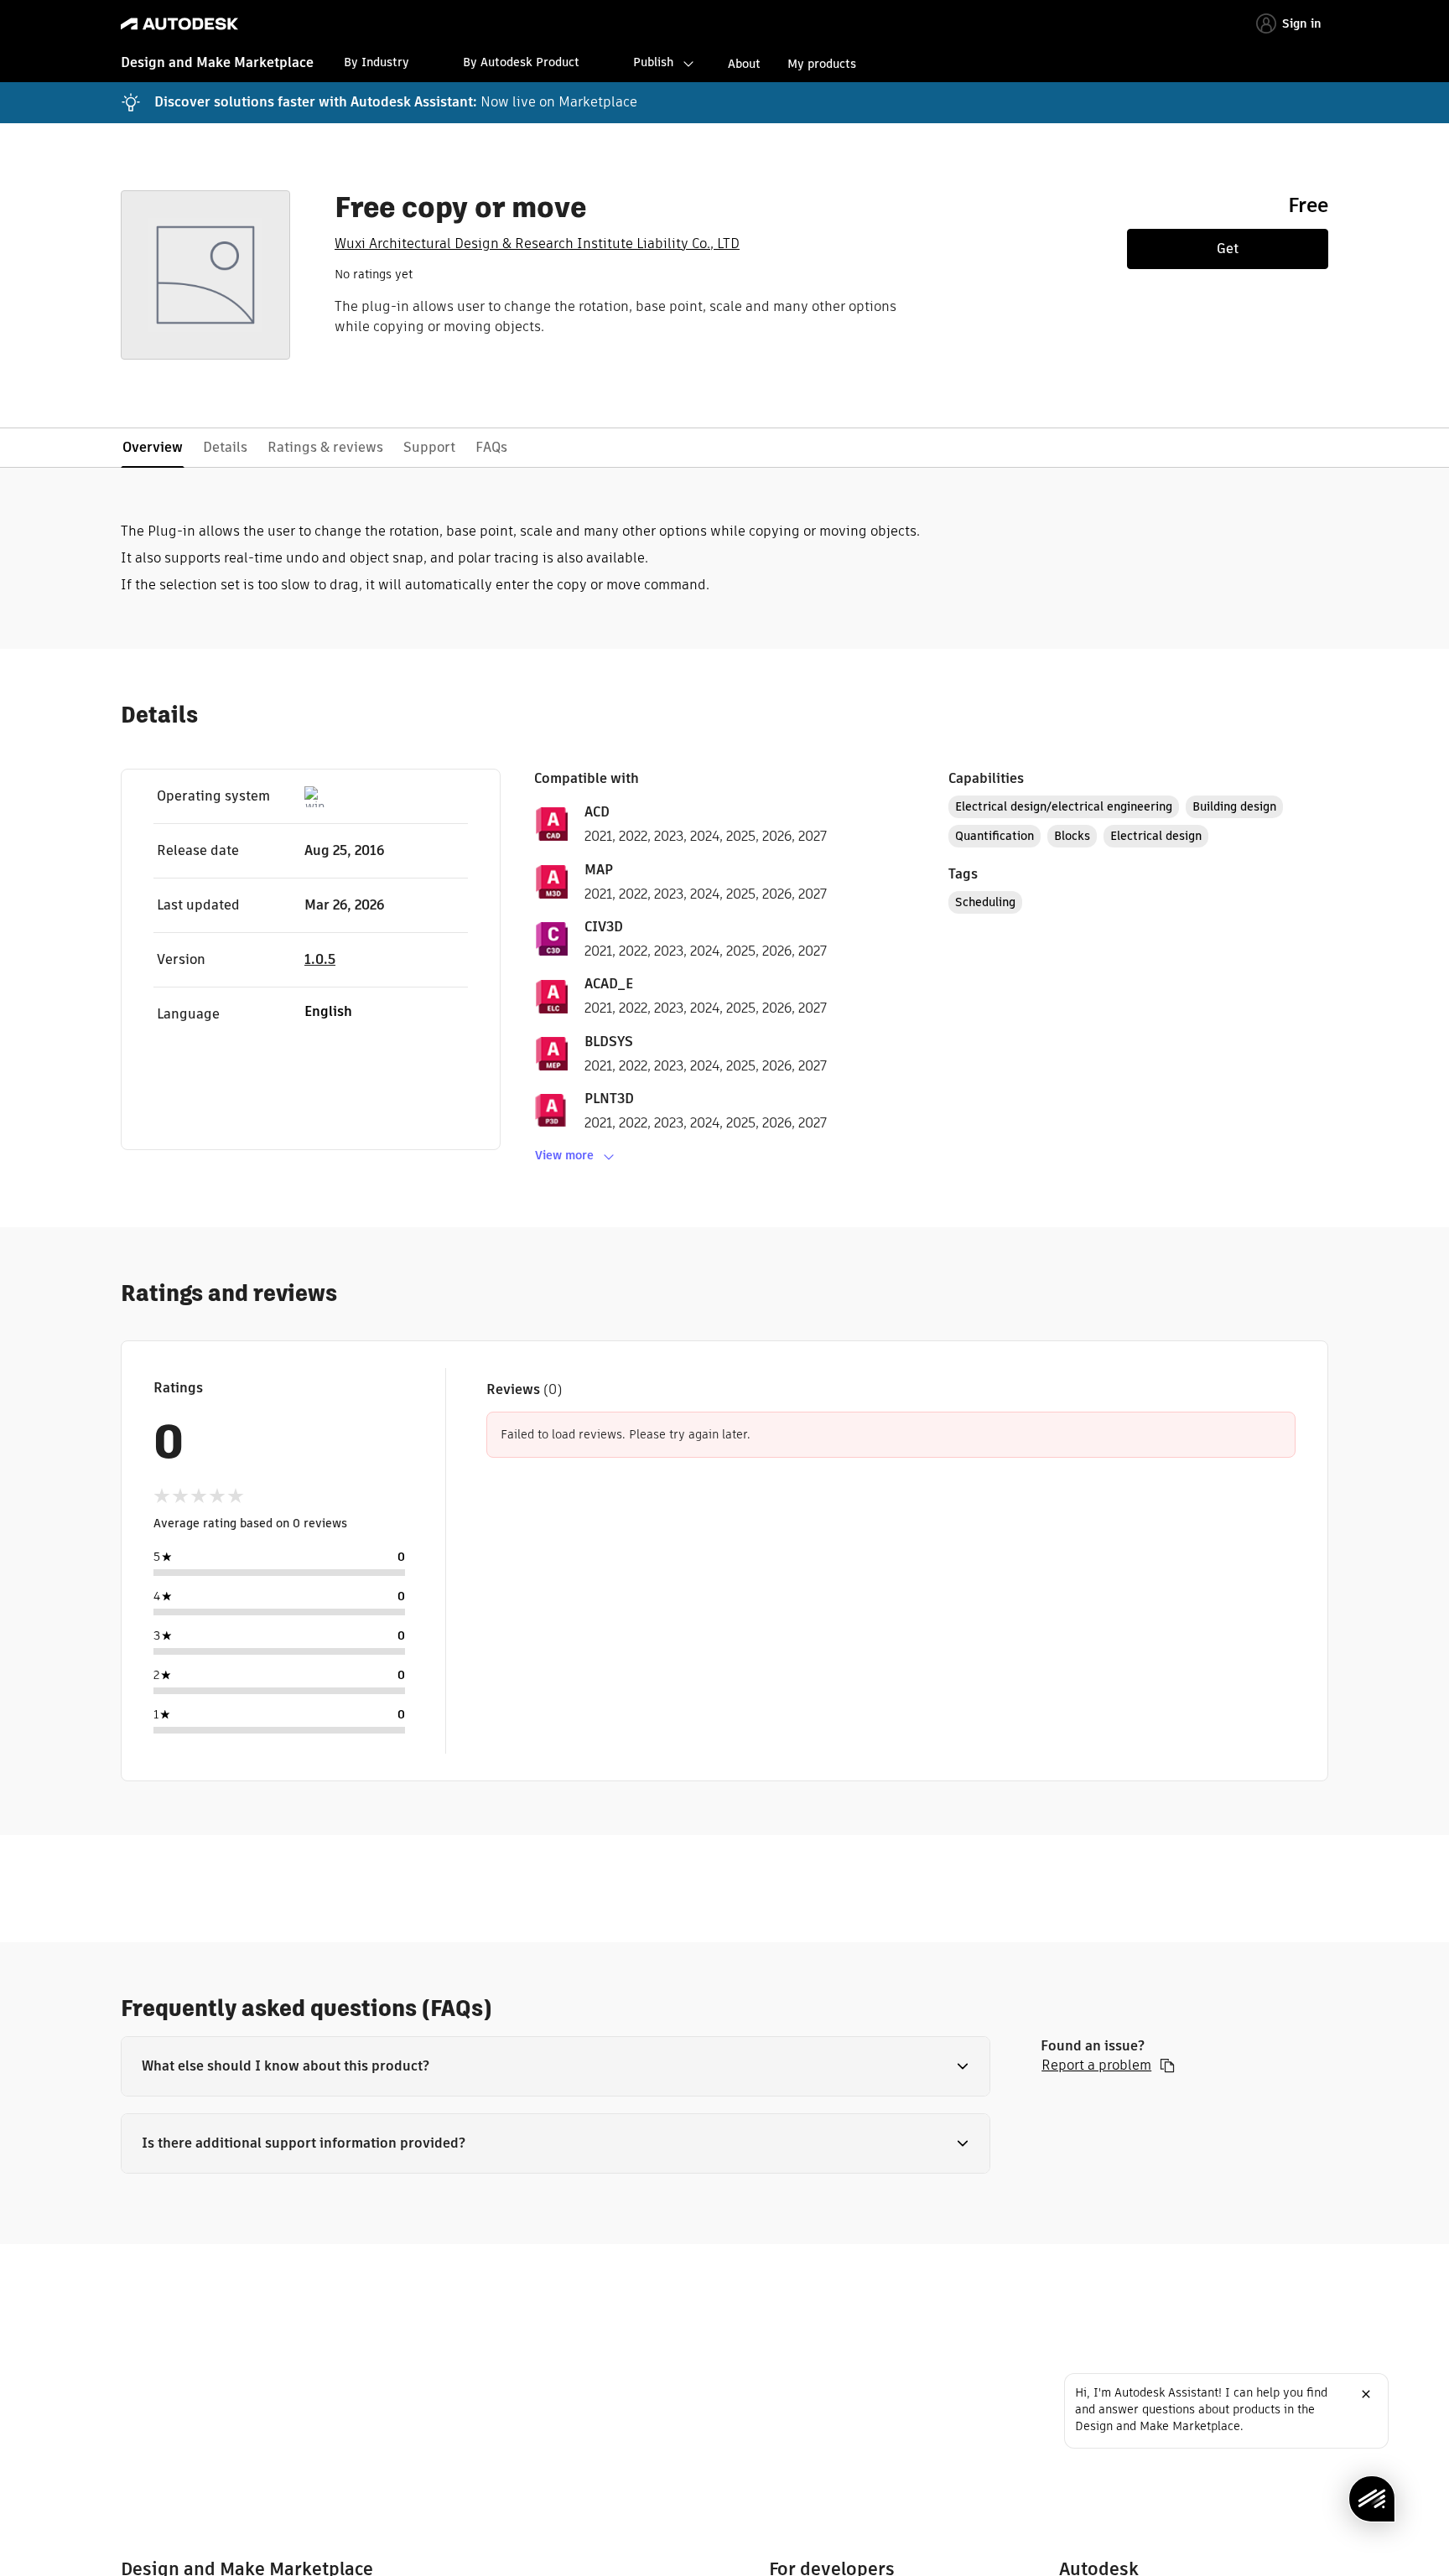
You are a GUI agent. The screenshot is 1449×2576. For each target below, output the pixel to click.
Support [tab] (429, 447)
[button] (556, 2066)
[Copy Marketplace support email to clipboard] (1167, 2065)
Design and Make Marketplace (217, 62)
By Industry (377, 62)
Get (1228, 249)
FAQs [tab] (491, 447)
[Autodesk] (179, 24)
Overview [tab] (153, 447)
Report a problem (1096, 2065)
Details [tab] (225, 447)
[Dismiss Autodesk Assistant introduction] (1366, 2394)
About (744, 64)
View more (564, 1155)
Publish (653, 62)
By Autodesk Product (521, 62)
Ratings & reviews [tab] (325, 447)
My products (822, 64)
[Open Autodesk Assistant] (1372, 2499)
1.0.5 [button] (320, 959)
